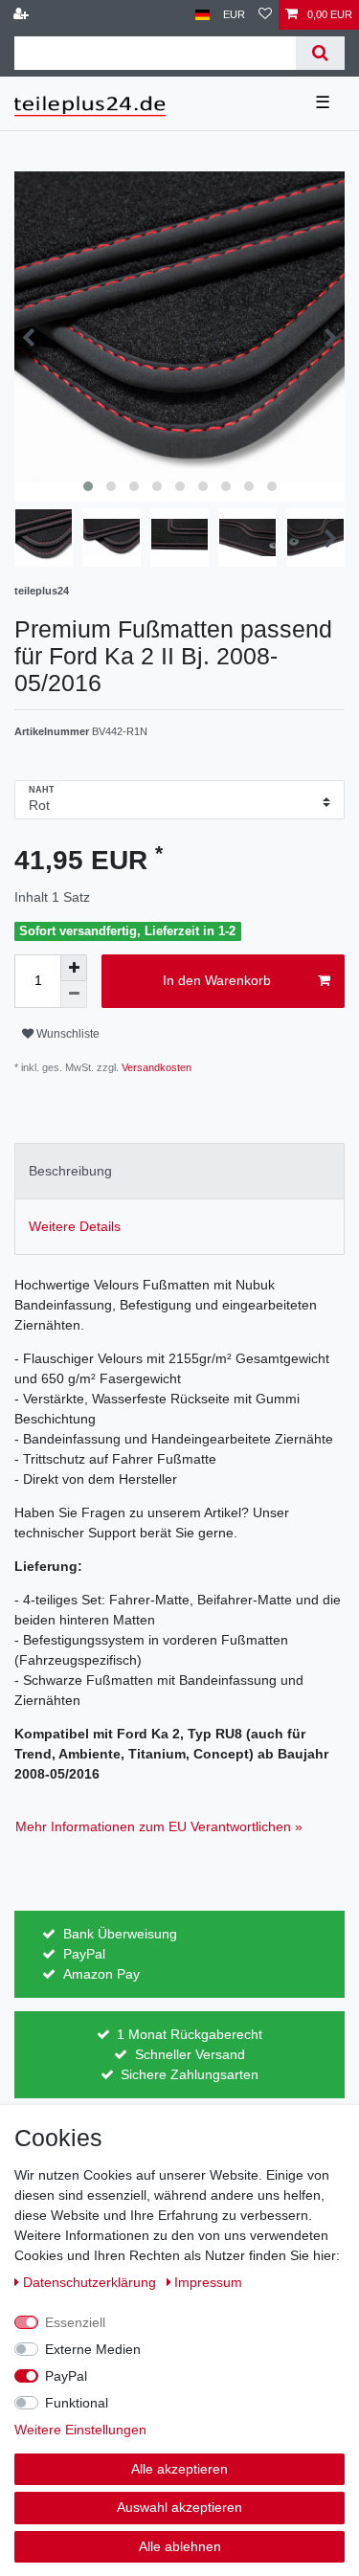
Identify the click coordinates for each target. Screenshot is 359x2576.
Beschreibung (70, 1171)
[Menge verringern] (74, 995)
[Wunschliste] (265, 15)
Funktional (77, 2403)
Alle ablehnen (180, 2546)
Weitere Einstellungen (80, 2430)
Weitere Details (75, 1226)
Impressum (208, 2282)
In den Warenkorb (217, 980)
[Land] (202, 15)
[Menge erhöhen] (74, 968)
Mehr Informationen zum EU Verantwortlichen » (159, 1826)
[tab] (179, 1171)
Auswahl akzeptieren (179, 2507)
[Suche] (320, 53)
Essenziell (75, 2322)
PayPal (66, 2376)
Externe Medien (93, 2349)
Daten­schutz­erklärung (91, 2282)
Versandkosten (155, 1067)
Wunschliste (67, 1034)
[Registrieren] (23, 15)
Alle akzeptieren (179, 2469)
